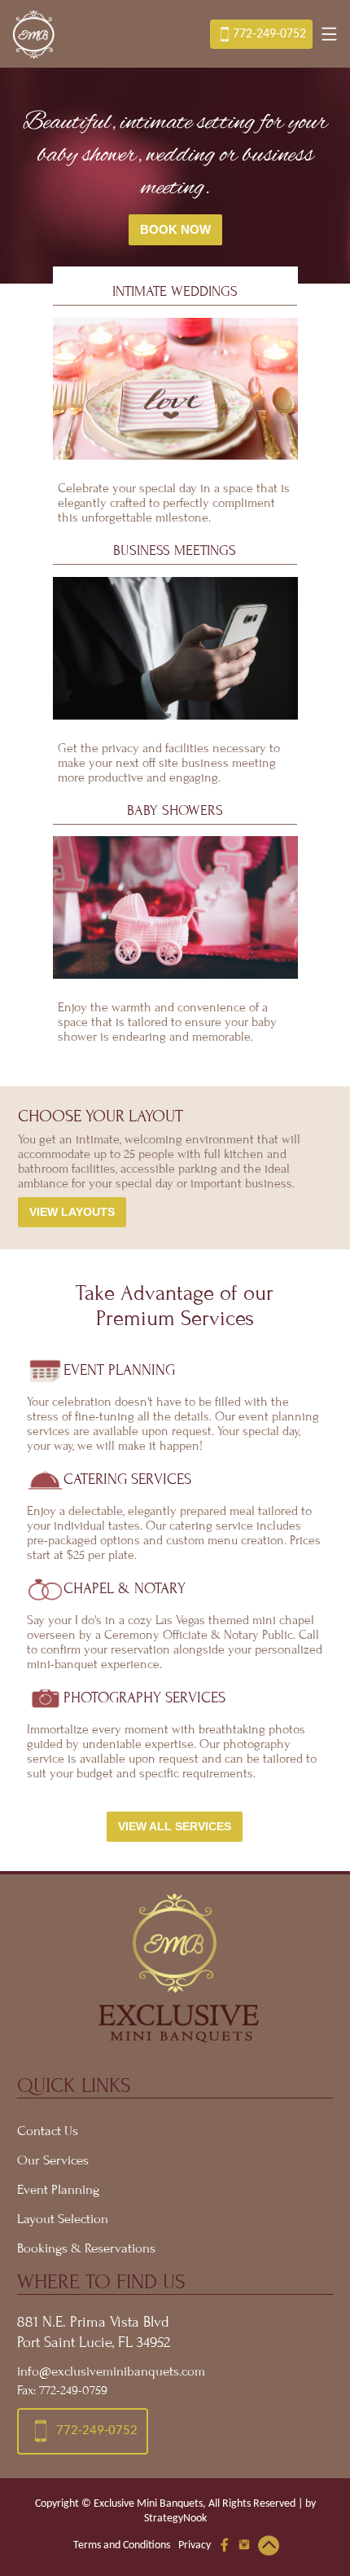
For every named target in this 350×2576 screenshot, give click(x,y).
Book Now (175, 230)
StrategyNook (175, 2519)
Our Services (53, 2160)
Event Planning (58, 2190)
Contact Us (48, 2131)
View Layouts (72, 1212)
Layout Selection (63, 2219)
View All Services (175, 1827)
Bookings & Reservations (86, 2248)
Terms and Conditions (122, 2545)
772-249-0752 (269, 34)
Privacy (195, 2545)
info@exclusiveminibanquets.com (111, 2371)
